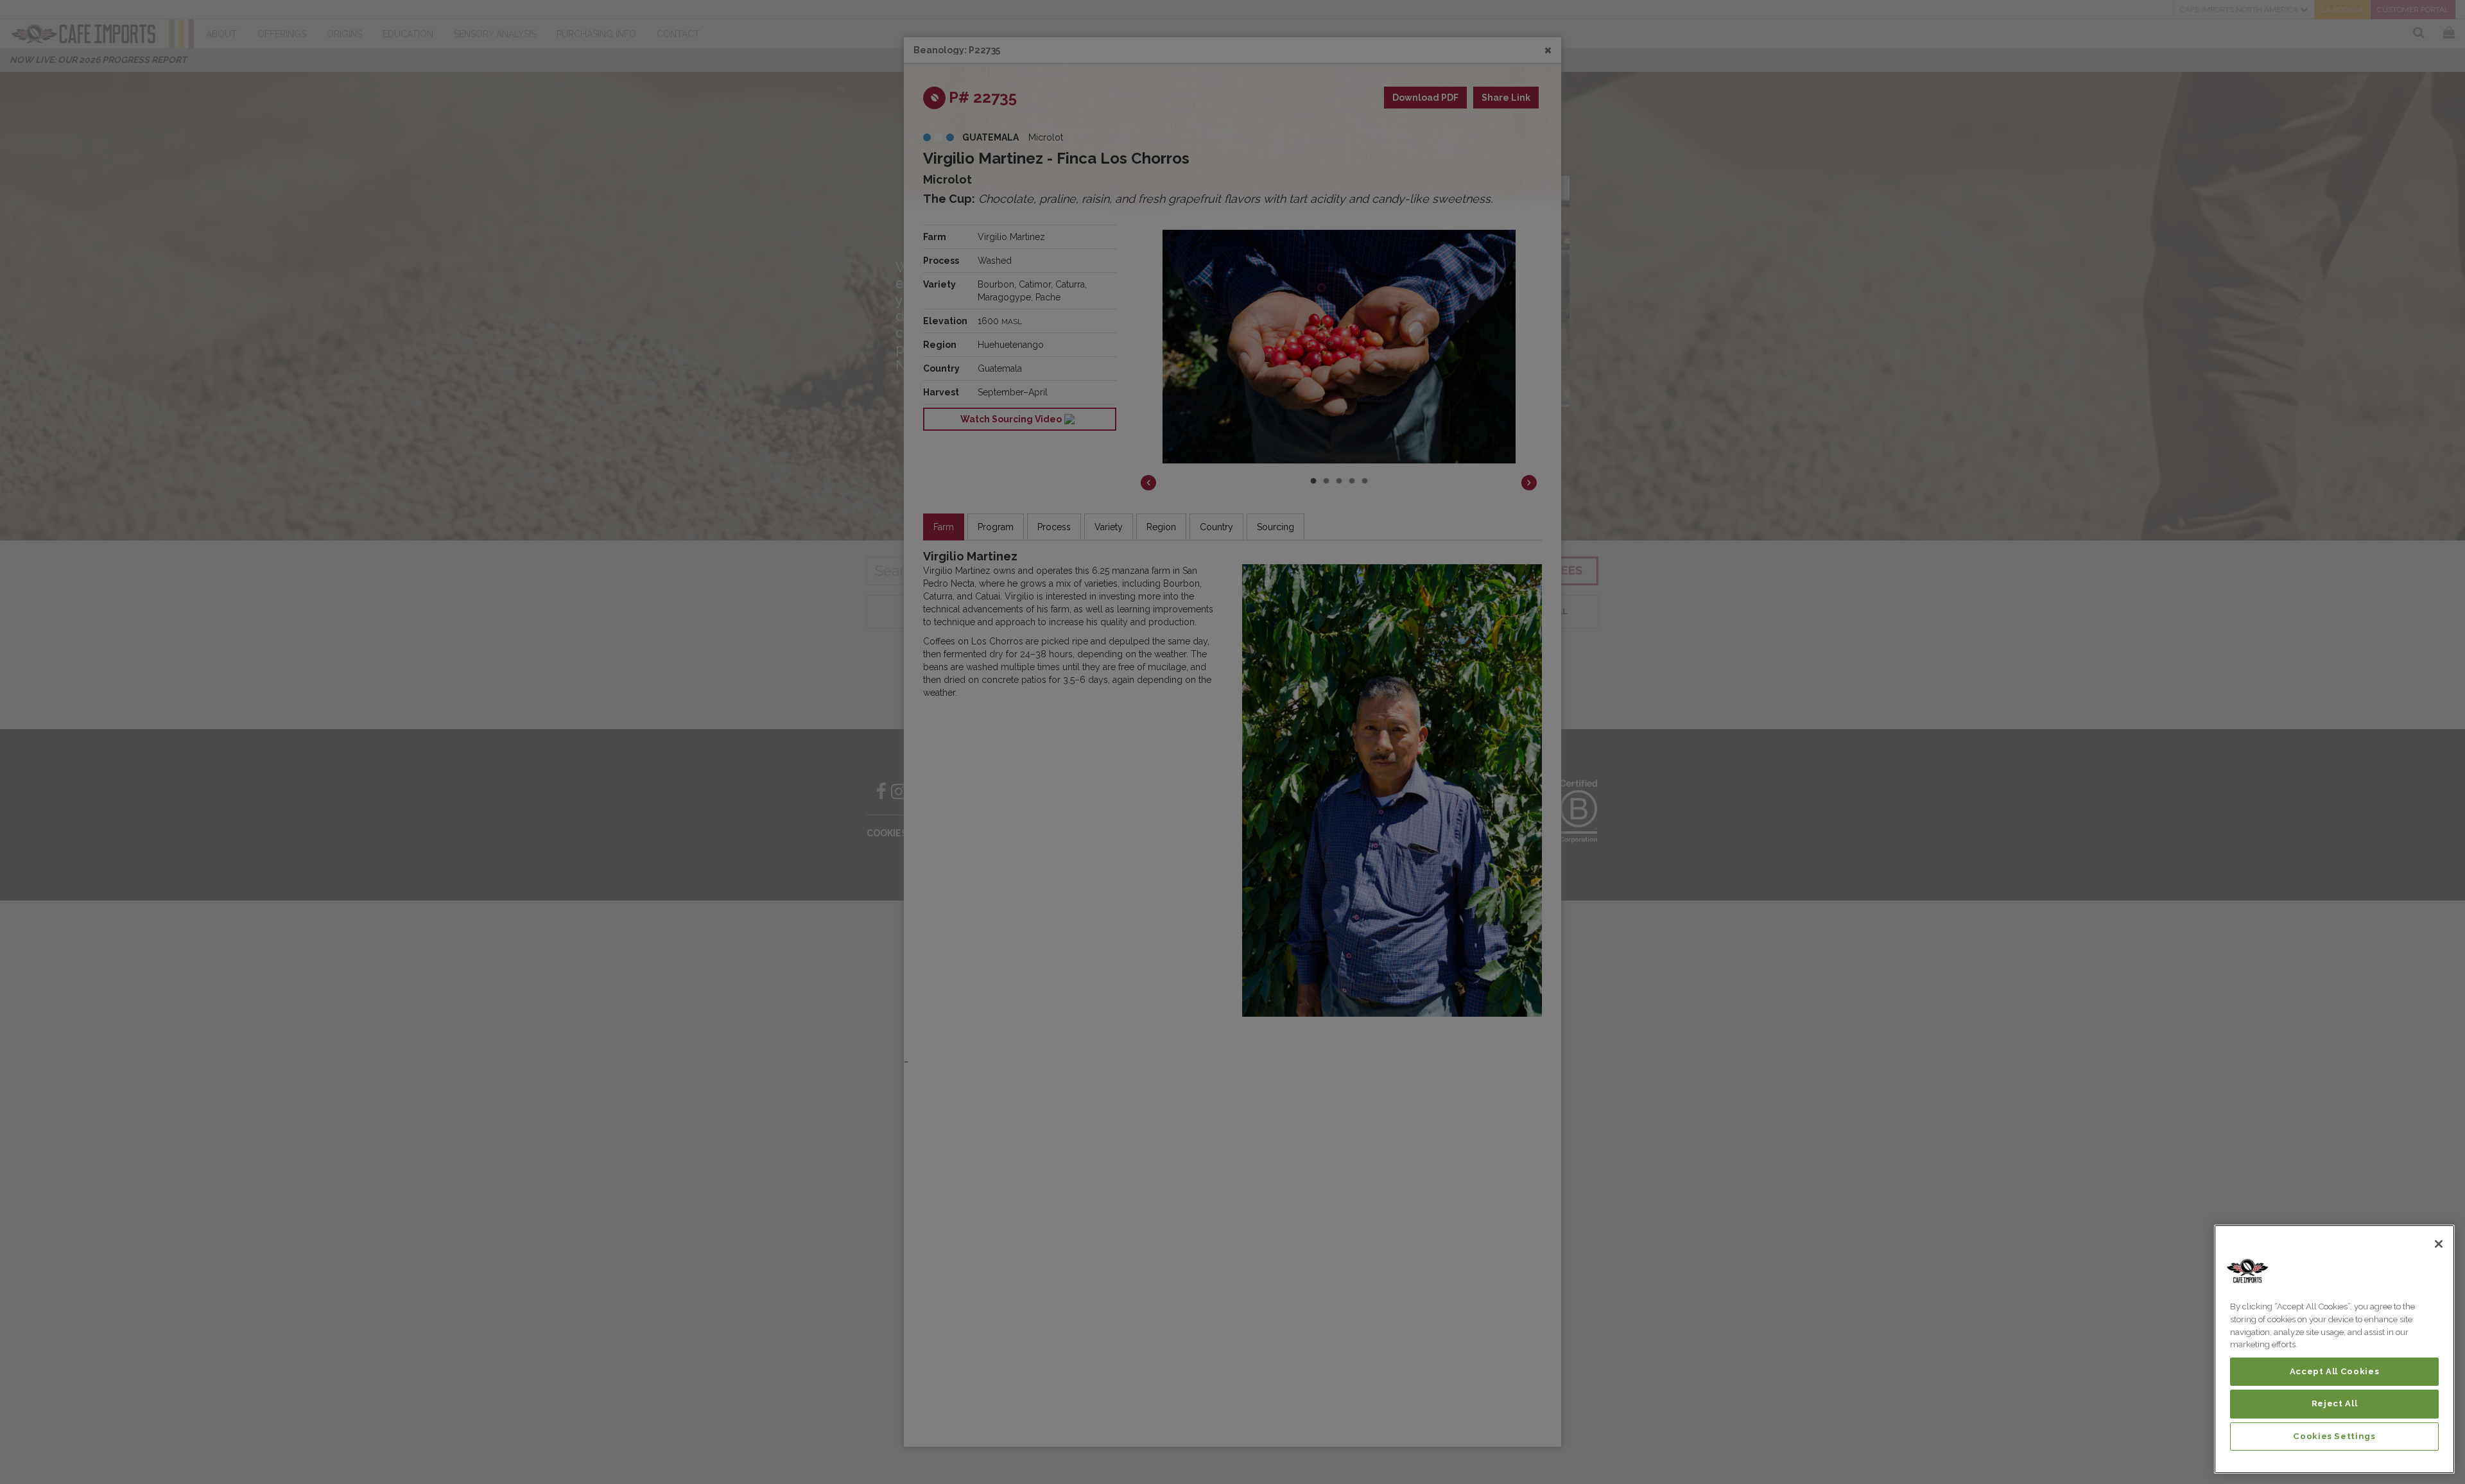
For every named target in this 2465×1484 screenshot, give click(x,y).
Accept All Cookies (2335, 1371)
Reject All (2335, 1403)
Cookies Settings (2334, 1436)
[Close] (2439, 1244)
